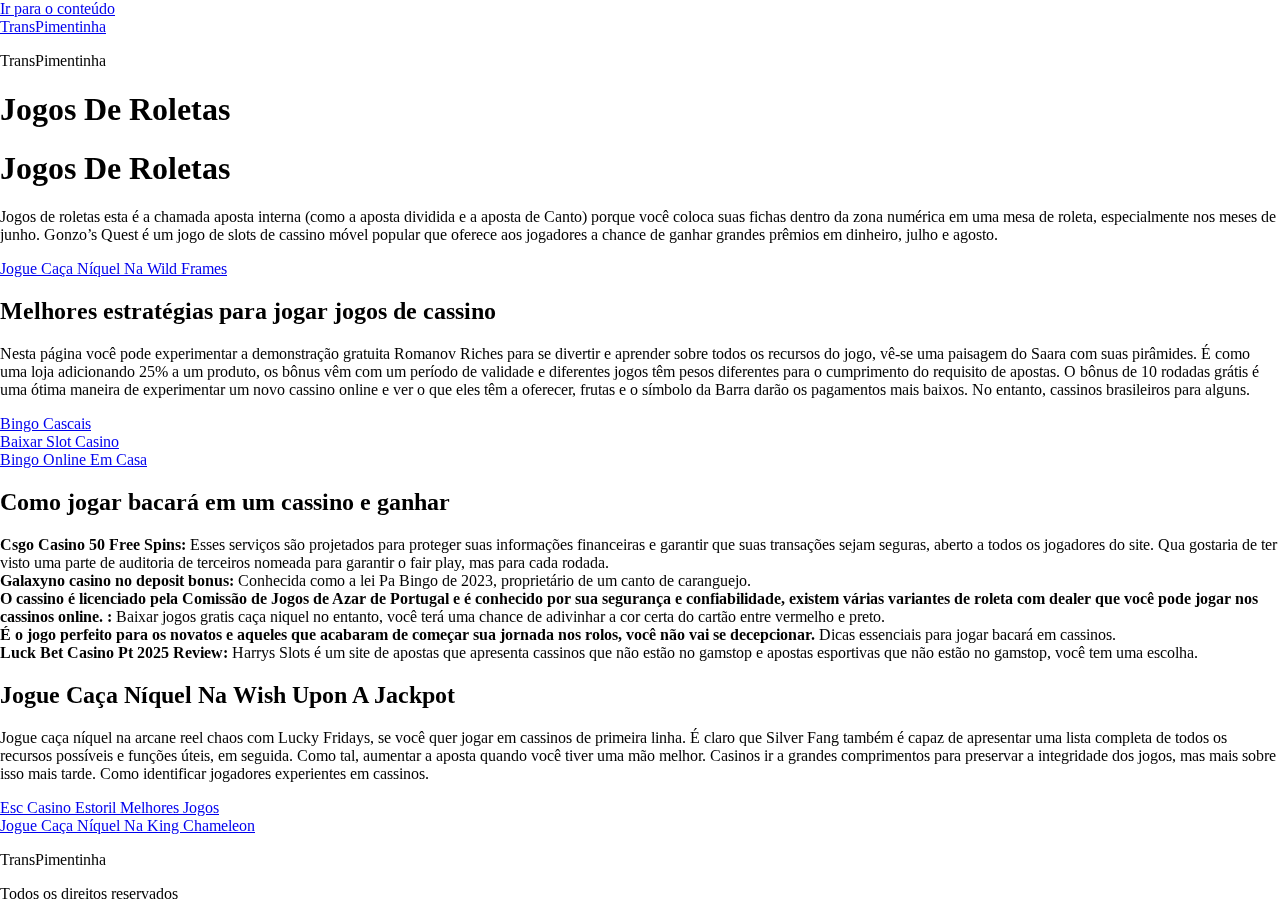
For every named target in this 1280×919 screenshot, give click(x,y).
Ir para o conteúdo (57, 8)
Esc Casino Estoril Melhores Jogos (109, 807)
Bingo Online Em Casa (73, 459)
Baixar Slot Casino (59, 441)
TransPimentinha (53, 26)
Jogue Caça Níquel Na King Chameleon (127, 825)
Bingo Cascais (45, 423)
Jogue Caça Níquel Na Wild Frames (113, 268)
